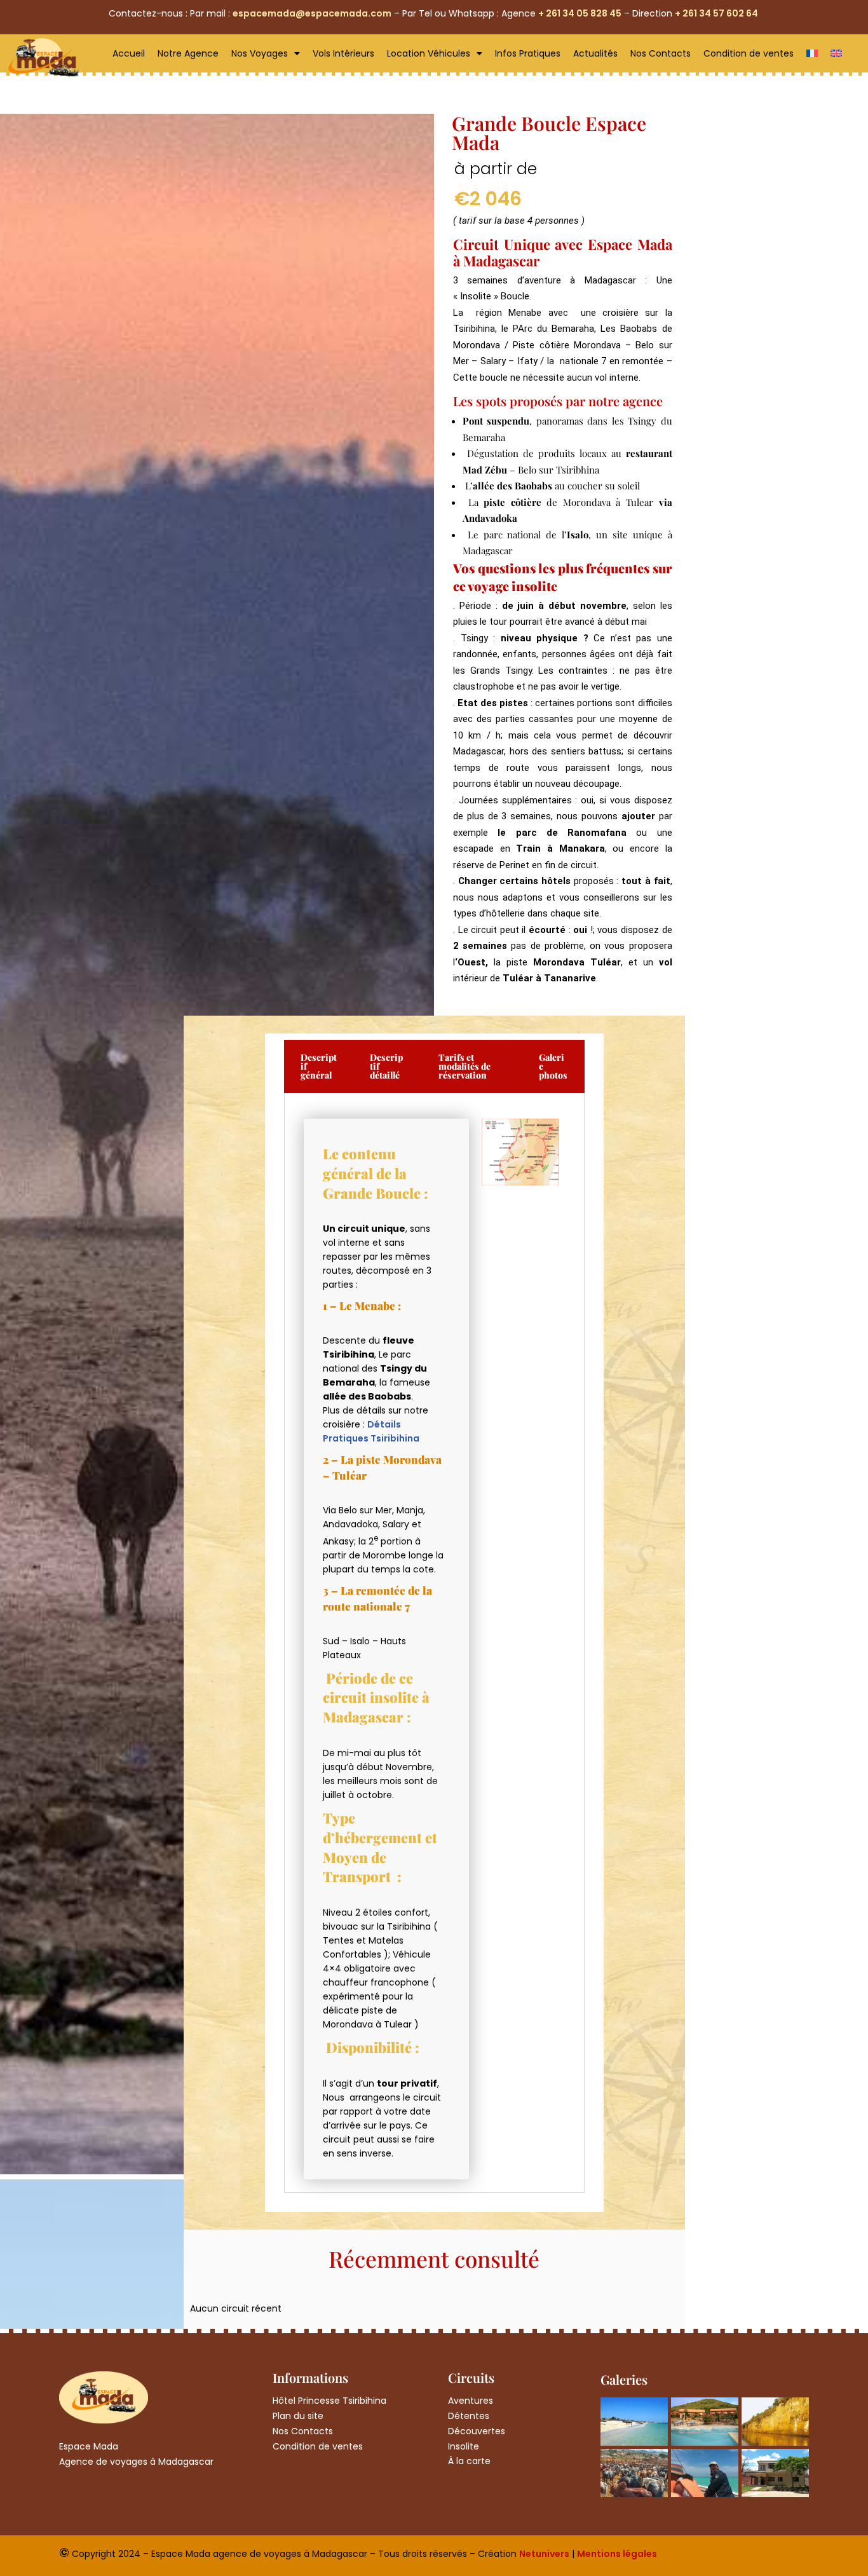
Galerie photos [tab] (553, 1066)
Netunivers (544, 2554)
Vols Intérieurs (343, 53)
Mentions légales (617, 2554)
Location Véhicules (429, 53)
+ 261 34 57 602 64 (717, 13)
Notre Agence (188, 53)
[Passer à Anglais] (836, 53)
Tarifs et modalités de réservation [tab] (465, 1066)
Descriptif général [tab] (319, 1066)
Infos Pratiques (528, 53)
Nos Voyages (260, 53)
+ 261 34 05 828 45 (580, 13)
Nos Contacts (661, 53)
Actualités (595, 53)
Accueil (129, 53)
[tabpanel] (434, 1643)
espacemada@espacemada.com (312, 13)
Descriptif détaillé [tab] (386, 1066)
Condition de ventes (749, 53)
